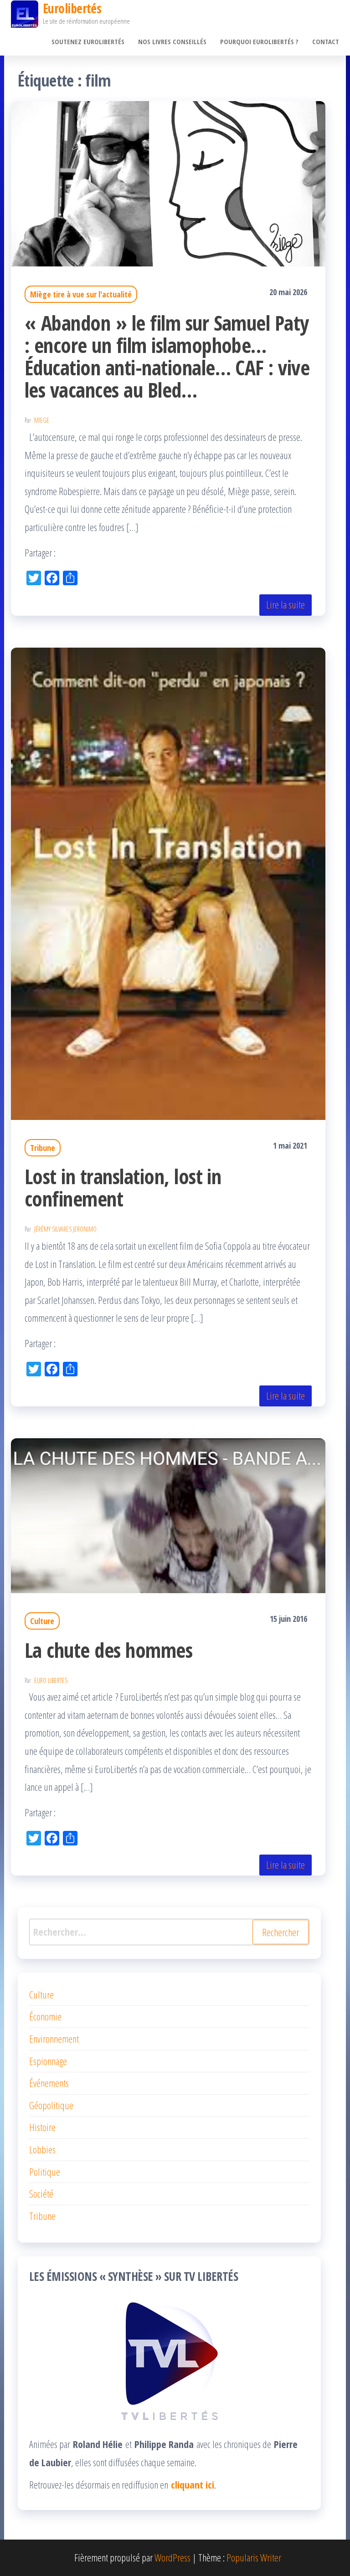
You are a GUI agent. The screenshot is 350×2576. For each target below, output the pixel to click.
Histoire (42, 2127)
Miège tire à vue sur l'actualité (81, 294)
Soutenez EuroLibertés (88, 41)
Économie (45, 2016)
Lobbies (42, 2149)
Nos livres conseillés (172, 41)
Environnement (54, 2039)
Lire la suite (286, 604)
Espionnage (48, 2061)
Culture (42, 1621)
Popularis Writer (254, 2557)
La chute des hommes (108, 1650)
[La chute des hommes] (168, 1514)
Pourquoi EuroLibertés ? (259, 41)
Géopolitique (51, 2105)
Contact (326, 41)
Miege (42, 420)
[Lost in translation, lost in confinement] (168, 882)
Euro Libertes (51, 1680)
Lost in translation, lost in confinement (123, 1187)
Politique (45, 2172)
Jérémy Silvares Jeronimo (65, 1229)
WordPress (172, 2557)
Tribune (43, 1148)
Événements (49, 2083)
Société (41, 2193)
